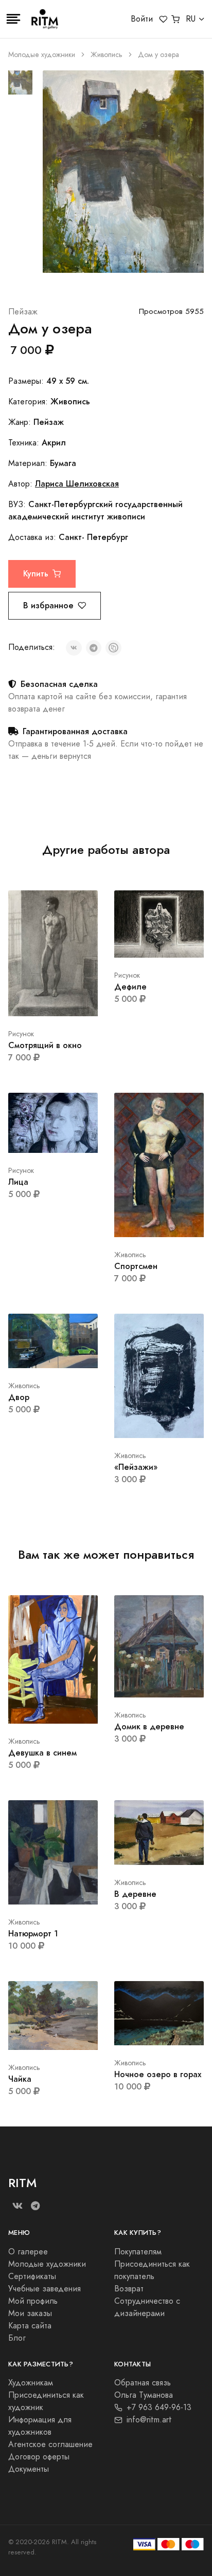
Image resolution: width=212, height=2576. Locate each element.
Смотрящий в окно (45, 1045)
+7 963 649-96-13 (159, 2407)
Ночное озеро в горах (158, 2074)
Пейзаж (23, 312)
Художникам (31, 2383)
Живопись (107, 55)
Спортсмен (136, 1266)
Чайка (20, 2079)
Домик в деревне (149, 1726)
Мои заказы (30, 2313)
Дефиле (130, 987)
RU (191, 19)
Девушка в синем (42, 1753)
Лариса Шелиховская (77, 484)
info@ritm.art (149, 2420)
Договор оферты (39, 2457)
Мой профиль (33, 2301)
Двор (19, 1397)
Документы (29, 2469)
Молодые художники (42, 55)
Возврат (129, 2289)
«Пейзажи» (136, 1467)
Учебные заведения (45, 2289)
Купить (36, 574)
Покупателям (138, 2252)
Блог (17, 2338)
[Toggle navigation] (13, 19)
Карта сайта (30, 2326)
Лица (18, 1182)
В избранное (48, 605)
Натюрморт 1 (33, 1934)
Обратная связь (143, 2383)
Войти (142, 19)
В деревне (135, 1894)
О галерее (28, 2252)
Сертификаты (32, 2276)
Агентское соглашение (50, 2444)
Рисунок (21, 1034)
